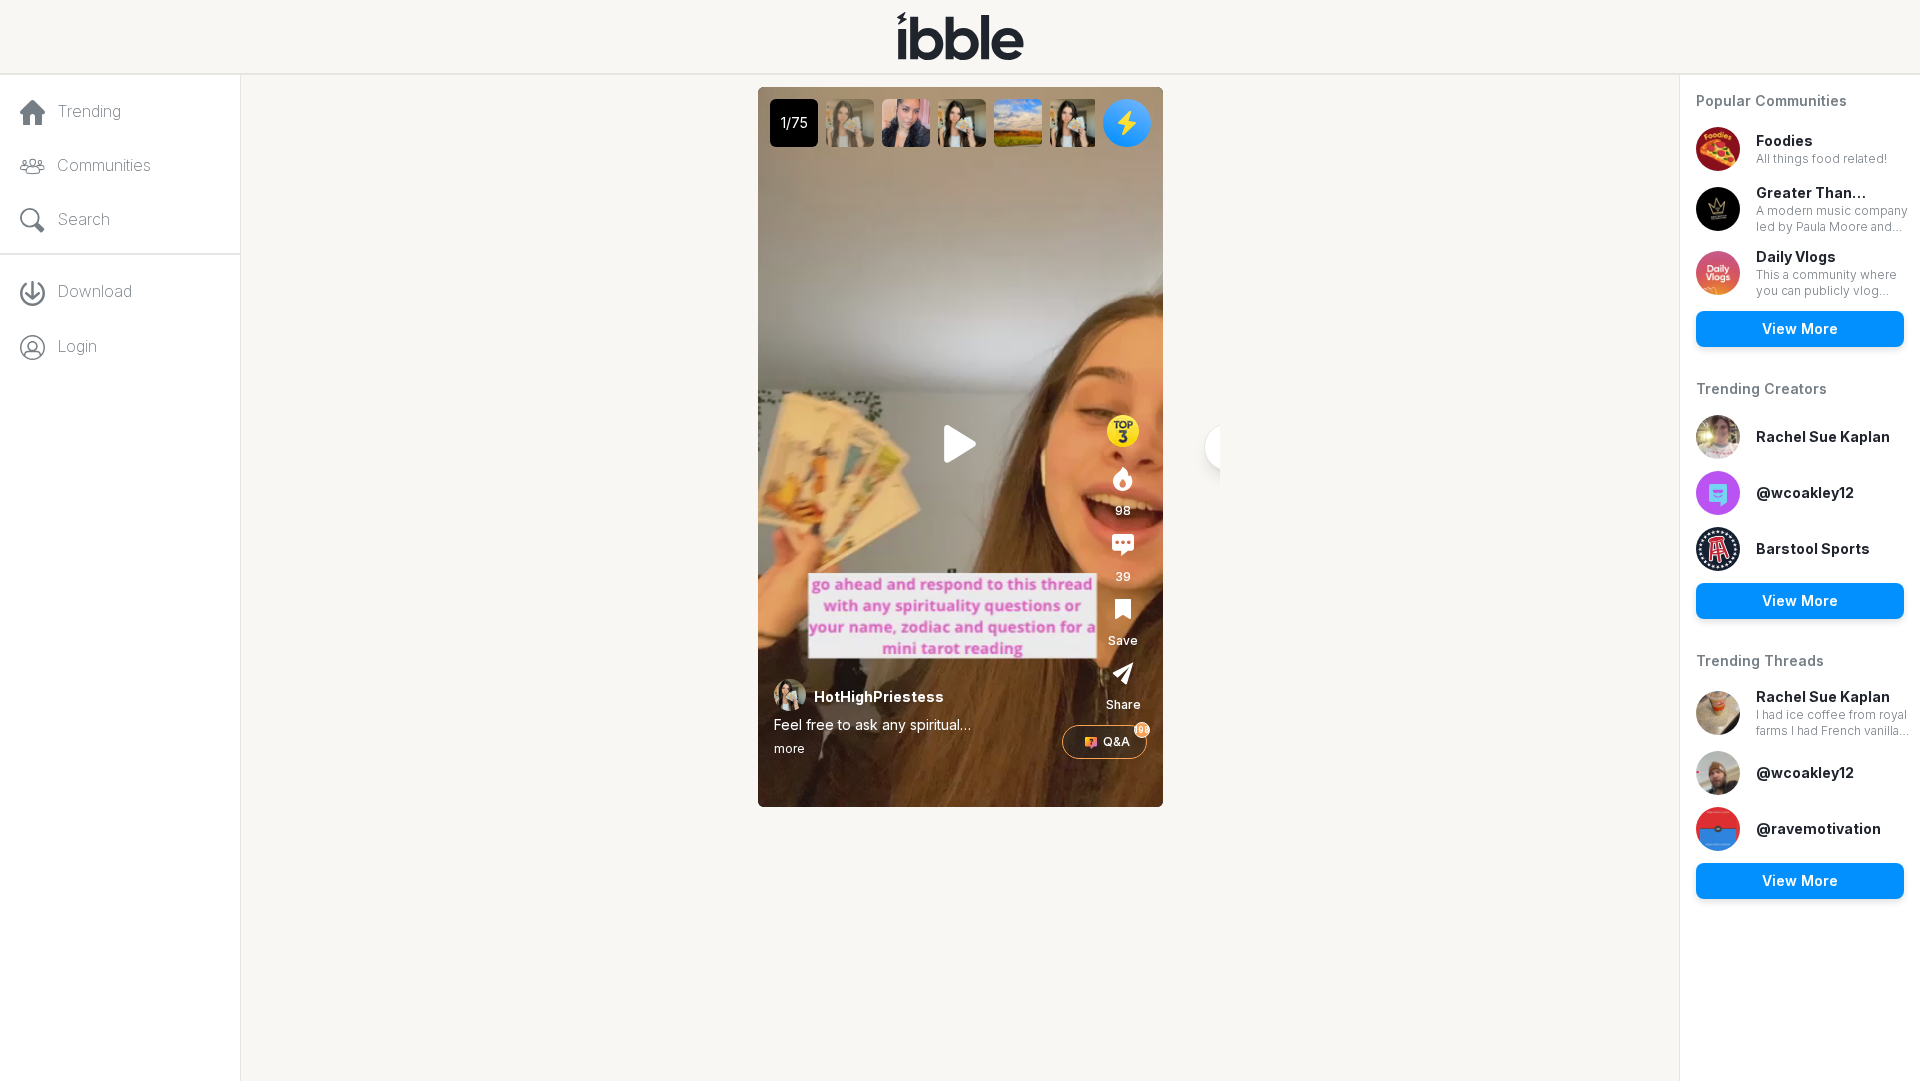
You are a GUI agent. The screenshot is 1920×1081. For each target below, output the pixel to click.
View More (1800, 328)
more (789, 748)
